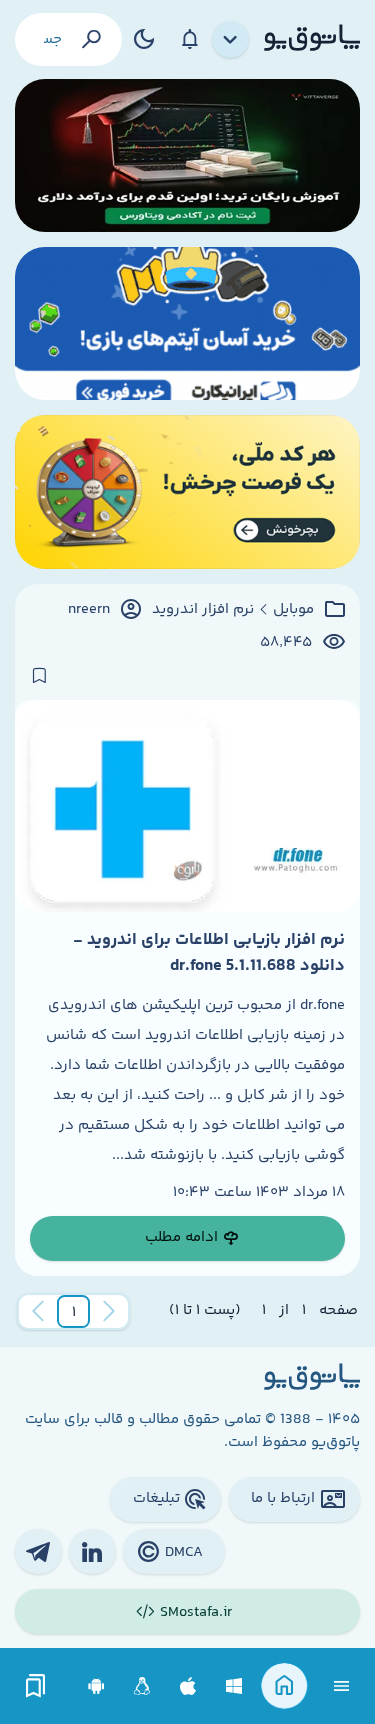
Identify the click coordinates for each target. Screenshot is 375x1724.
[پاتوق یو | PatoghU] (312, 39)
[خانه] (284, 1686)
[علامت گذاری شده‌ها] (36, 1686)
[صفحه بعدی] (38, 1312)
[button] (74, 1312)
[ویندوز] (234, 1686)
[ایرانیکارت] (187, 323)
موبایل (293, 610)
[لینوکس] (142, 1686)
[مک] (188, 1686)
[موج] (187, 155)
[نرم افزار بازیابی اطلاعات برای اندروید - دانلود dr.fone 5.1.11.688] (187, 806)
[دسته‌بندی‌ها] (231, 40)
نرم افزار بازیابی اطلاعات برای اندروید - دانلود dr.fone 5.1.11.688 (209, 953)
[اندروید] (96, 1686)
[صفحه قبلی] (109, 1312)
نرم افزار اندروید (203, 610)
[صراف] (187, 491)
